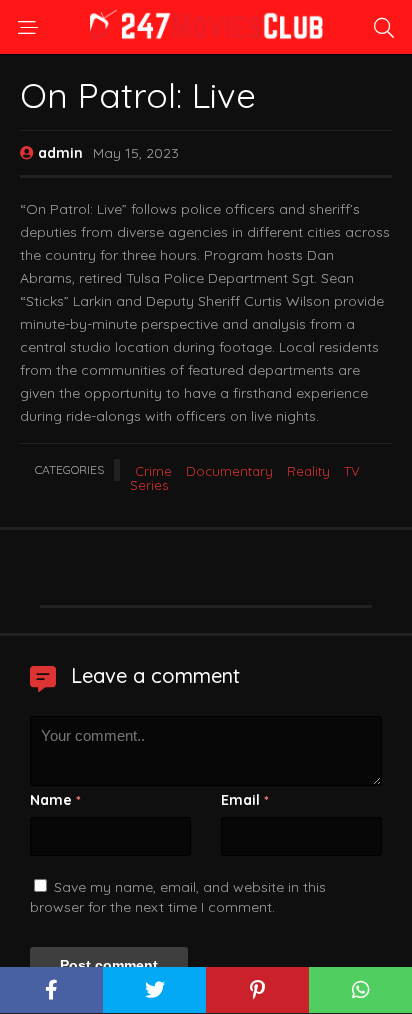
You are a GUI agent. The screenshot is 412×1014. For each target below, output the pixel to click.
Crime (153, 471)
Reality (308, 471)
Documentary (229, 471)
